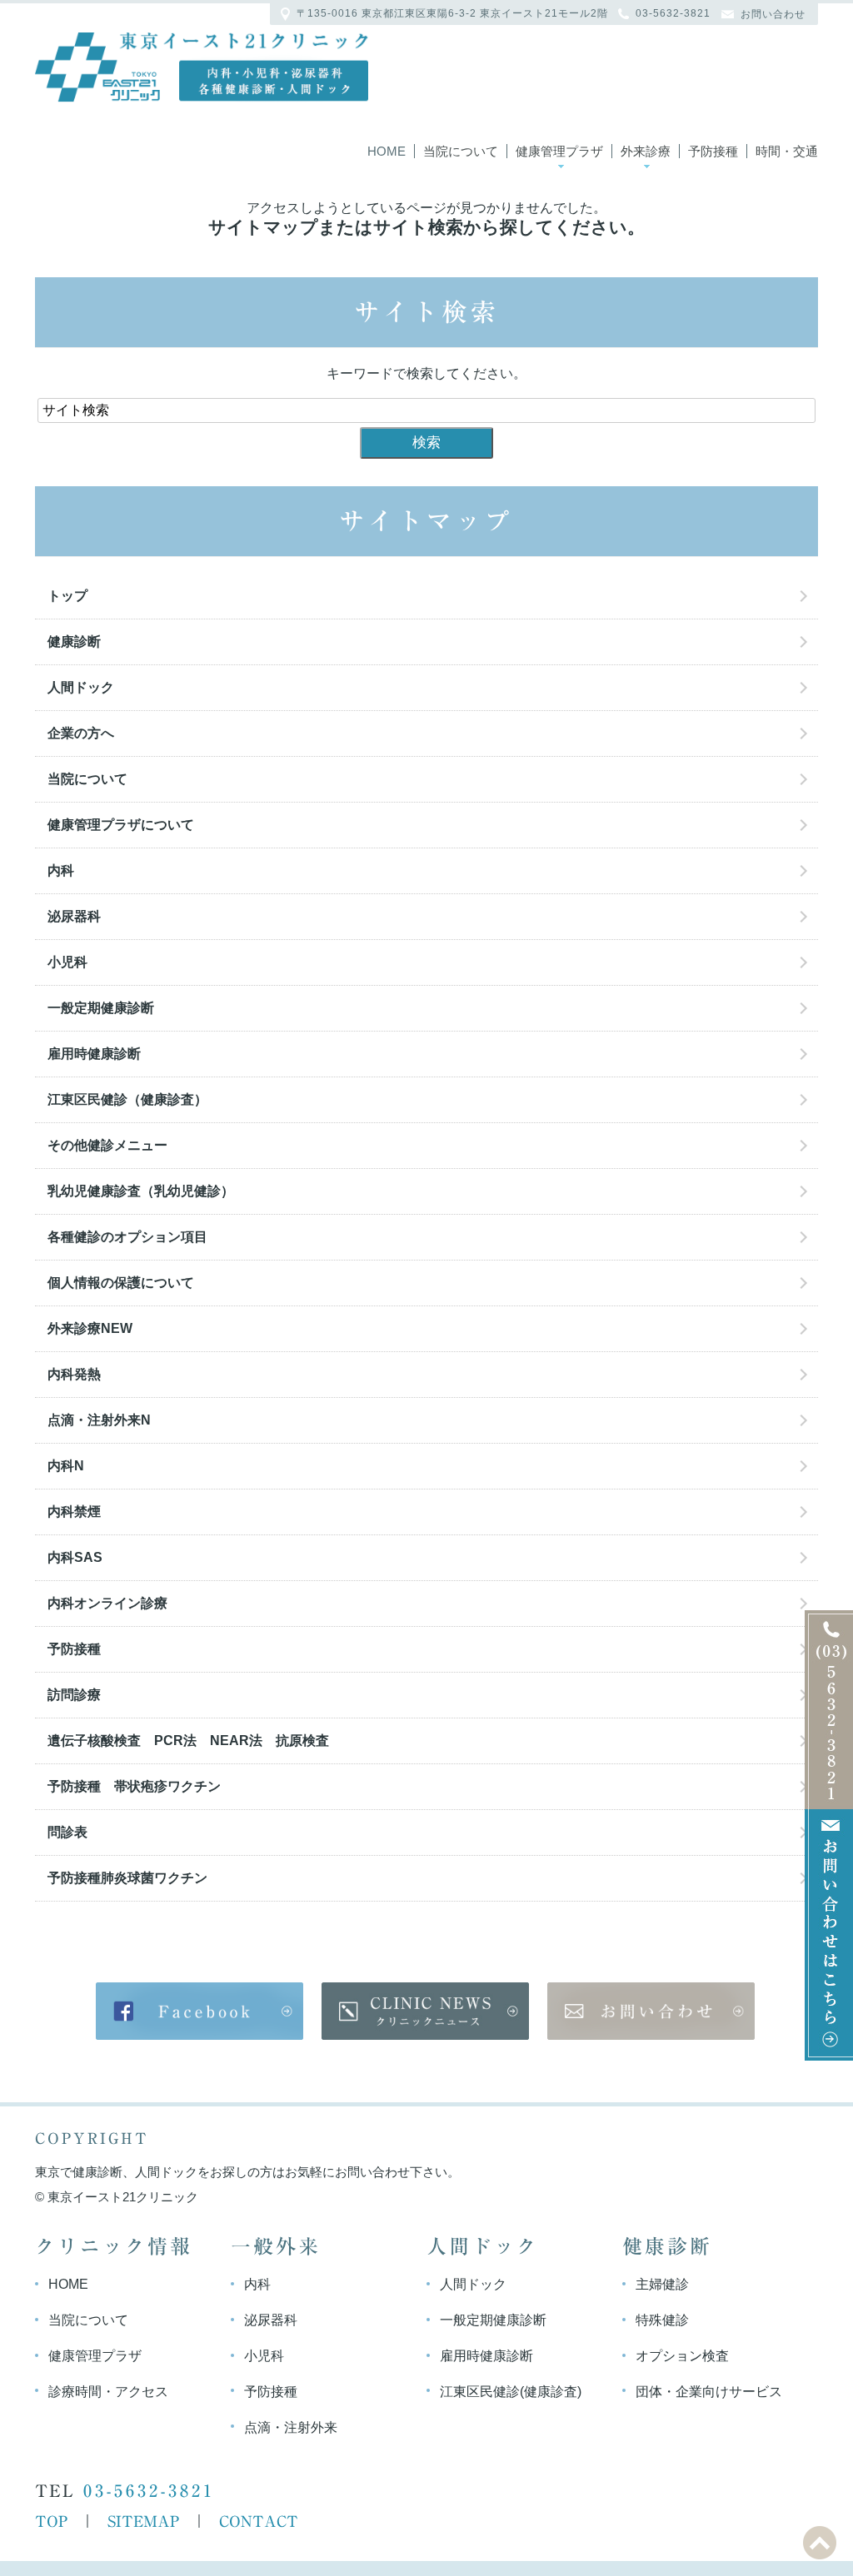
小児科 (67, 962)
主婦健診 (662, 2284)
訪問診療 (74, 1695)
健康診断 (74, 642)
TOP (51, 2521)
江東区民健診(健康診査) (511, 2392)
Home (387, 151)
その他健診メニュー (107, 1145)
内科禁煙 (74, 1512)
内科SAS (75, 1557)
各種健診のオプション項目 (127, 1237)
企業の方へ (81, 733)
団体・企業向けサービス (709, 2392)
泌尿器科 (74, 916)
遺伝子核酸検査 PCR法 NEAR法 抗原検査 (188, 1741)
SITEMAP (143, 2521)
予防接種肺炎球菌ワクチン (127, 1878)
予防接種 (713, 151)
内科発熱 (74, 1374)
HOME (68, 2284)
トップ (67, 596)
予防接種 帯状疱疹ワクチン (134, 1786)
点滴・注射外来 (291, 2427)
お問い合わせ (773, 14)
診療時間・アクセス (108, 2392)
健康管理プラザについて (121, 825)
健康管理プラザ (559, 151)
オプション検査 (682, 2356)
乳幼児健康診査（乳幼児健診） (141, 1191)
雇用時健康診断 (94, 1054)
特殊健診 (662, 2320)
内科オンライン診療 (107, 1603)
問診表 (67, 1832)
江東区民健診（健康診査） (134, 1099)
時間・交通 (787, 151)
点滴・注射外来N (99, 1420)
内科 (61, 870)
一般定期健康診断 (101, 1008)
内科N (66, 1466)
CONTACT (259, 2521)
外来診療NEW (90, 1328)
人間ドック (81, 687)
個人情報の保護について (121, 1283)
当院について (461, 151)
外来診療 (646, 151)
